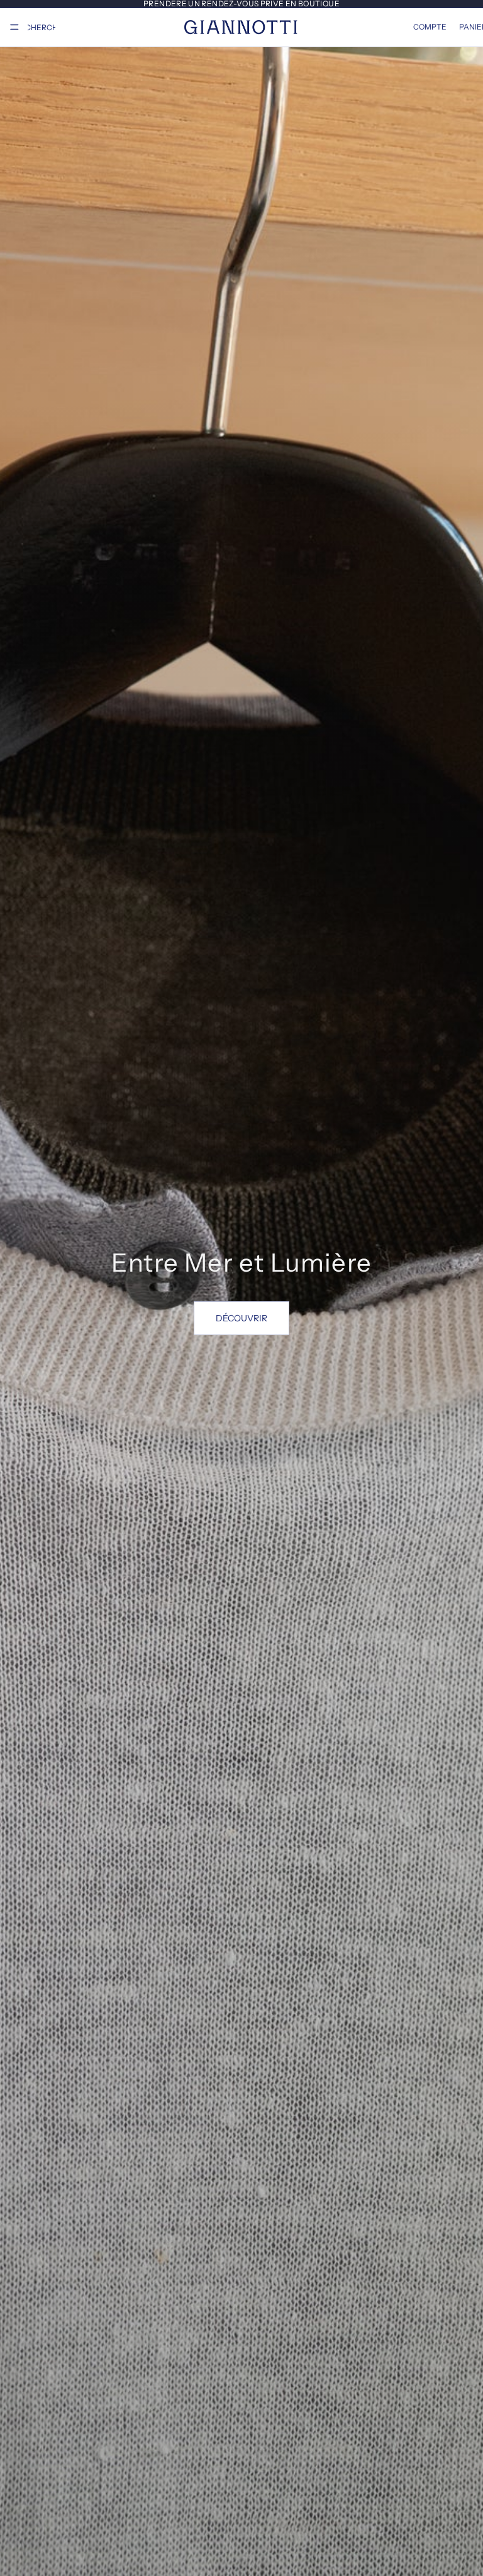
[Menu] (14, 27)
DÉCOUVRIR (241, 1318)
